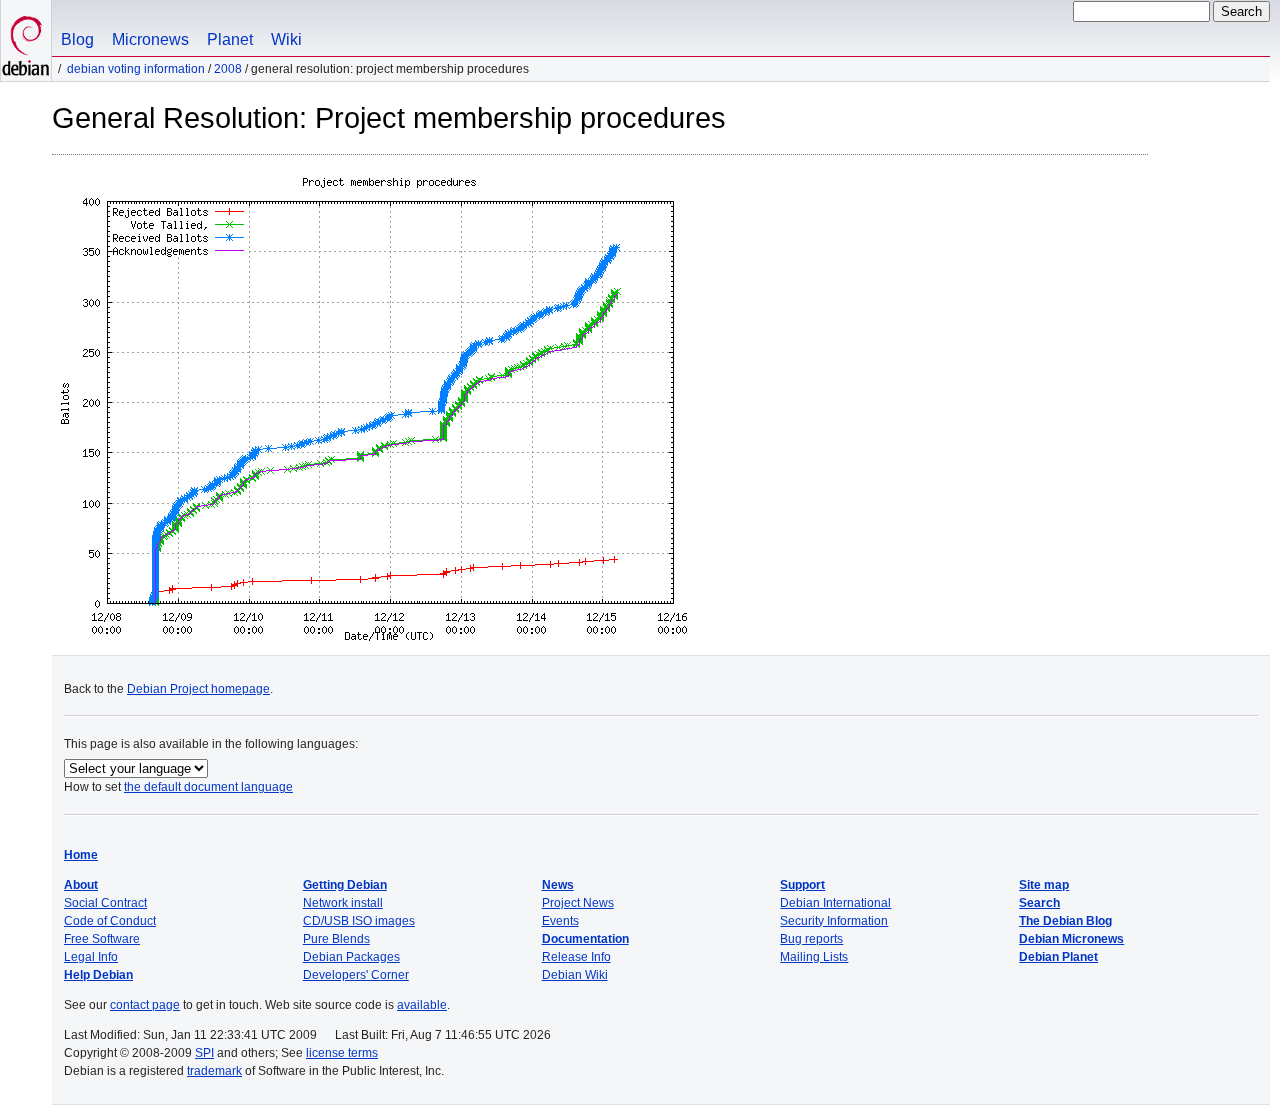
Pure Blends (336, 939)
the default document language (208, 787)
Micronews (150, 39)
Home (81, 855)
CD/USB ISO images (359, 921)
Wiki (286, 39)
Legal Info (91, 957)
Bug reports (811, 939)
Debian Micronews (1071, 939)
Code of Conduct (110, 921)
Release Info (576, 957)
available (422, 1005)
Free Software (102, 939)
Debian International (835, 903)
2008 (228, 69)
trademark (214, 1071)
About (81, 885)
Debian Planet (1058, 957)
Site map (1044, 885)
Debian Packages (351, 957)
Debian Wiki (575, 975)
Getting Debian (345, 885)
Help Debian (98, 975)
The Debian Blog (1065, 921)
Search (1039, 903)
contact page (145, 1005)
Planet (230, 39)
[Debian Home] (26, 40)
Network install (343, 903)
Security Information (834, 921)
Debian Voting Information (136, 69)
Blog (77, 39)
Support (802, 885)
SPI (204, 1053)
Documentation (585, 939)
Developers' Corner (356, 975)
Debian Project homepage (198, 689)
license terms (342, 1053)
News (558, 885)
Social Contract (105, 903)
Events (560, 921)
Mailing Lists (814, 957)
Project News (578, 903)
